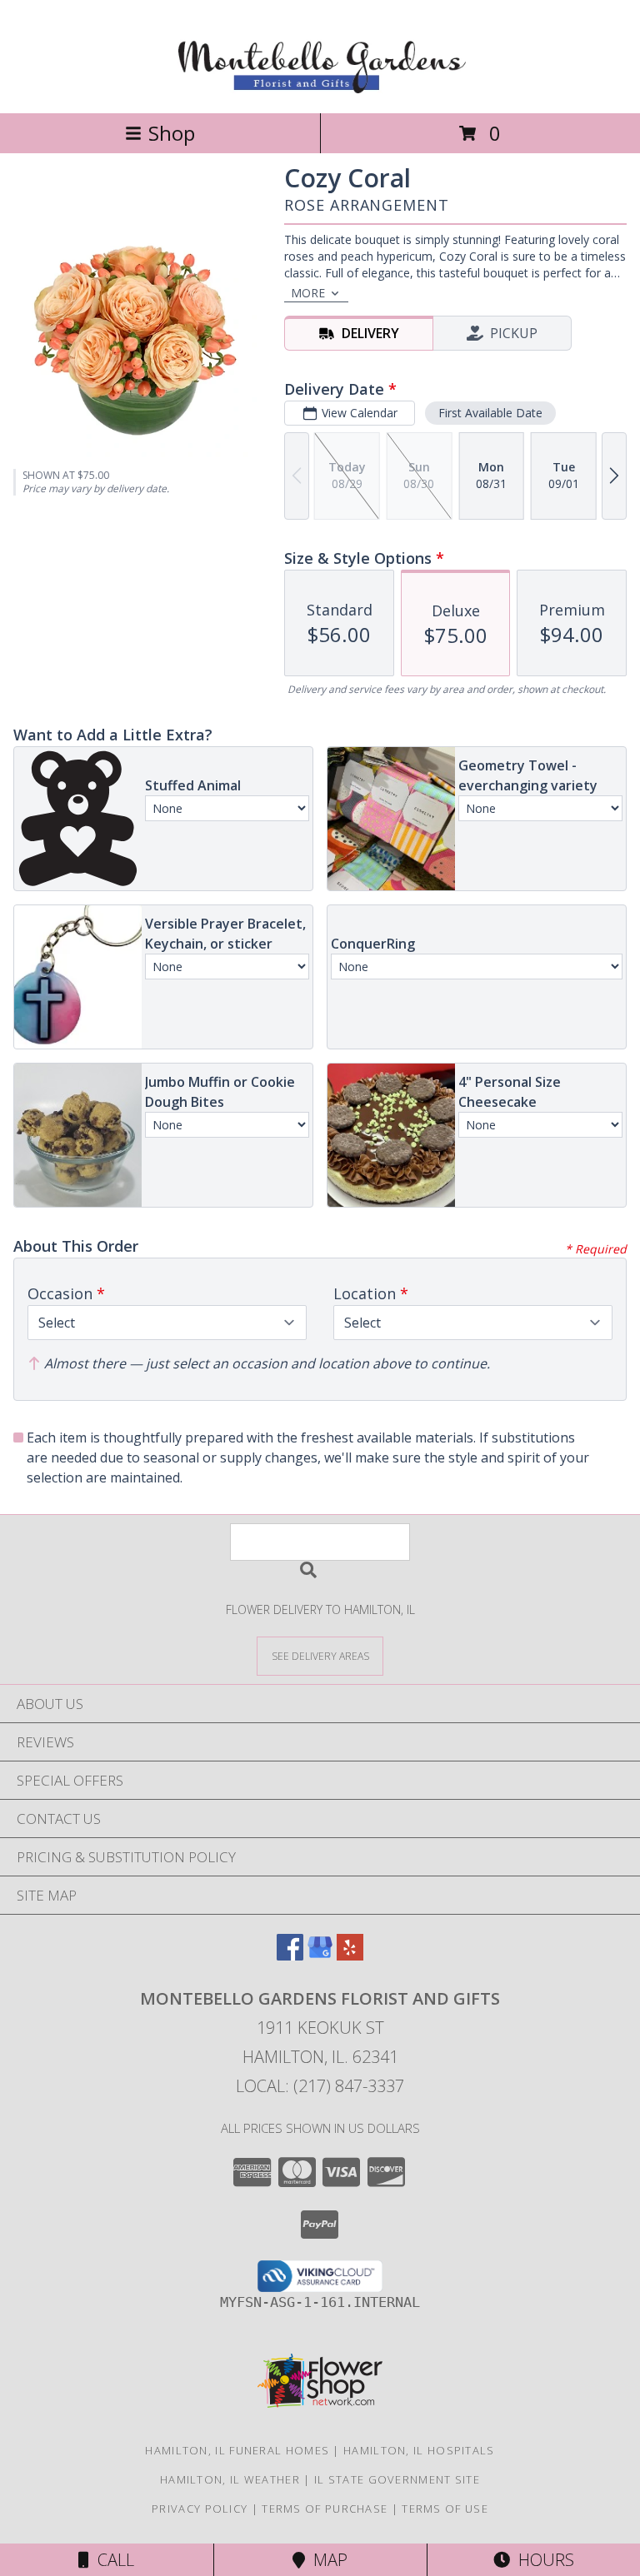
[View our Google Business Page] (320, 1955)
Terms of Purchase (325, 2509)
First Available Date (490, 413)
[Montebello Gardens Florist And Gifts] (320, 89)
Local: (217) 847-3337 (320, 2086)
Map (326, 2560)
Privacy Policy (200, 2509)
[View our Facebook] (290, 1955)
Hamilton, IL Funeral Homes (237, 2450)
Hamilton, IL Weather (230, 2479)
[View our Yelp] (350, 1955)
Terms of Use (445, 2509)
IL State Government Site (397, 2479)
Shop (172, 133)
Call (112, 2560)
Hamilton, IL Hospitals (419, 2450)
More (308, 293)
